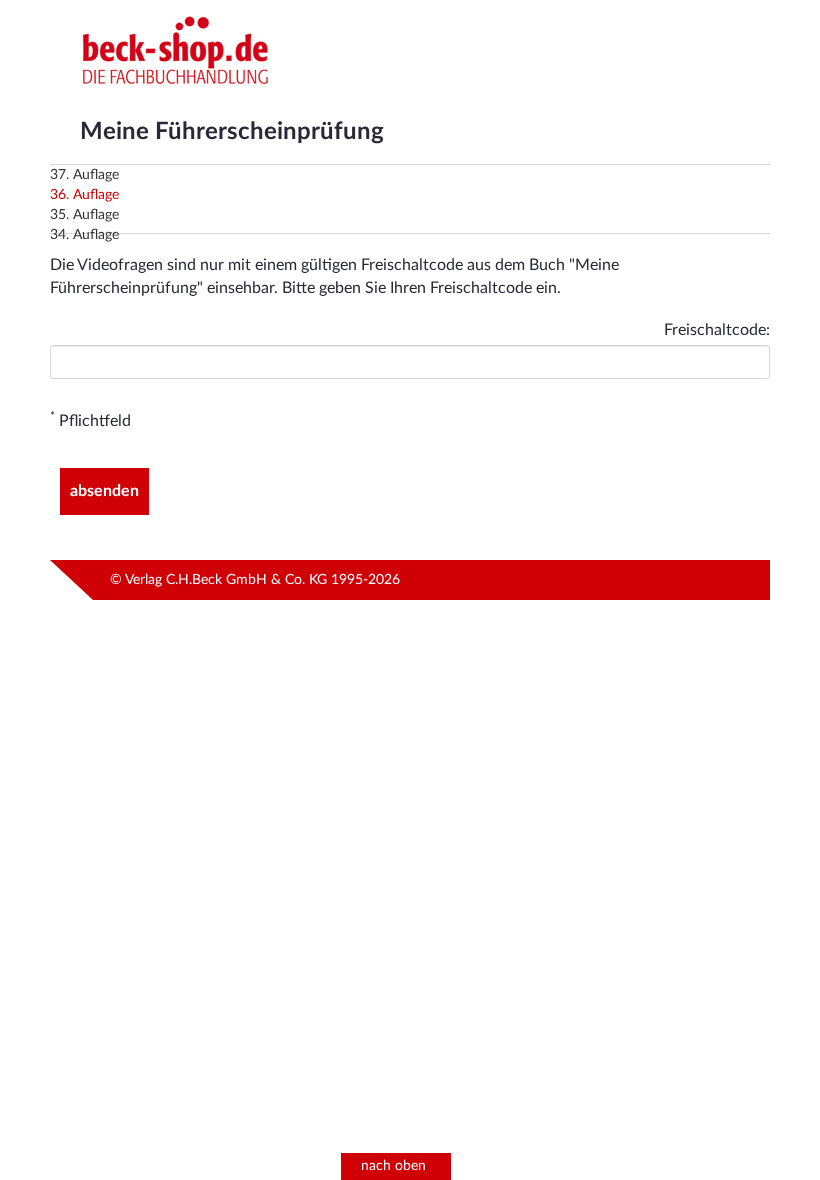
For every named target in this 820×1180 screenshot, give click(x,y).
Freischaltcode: (717, 330)
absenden (104, 491)
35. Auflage (84, 215)
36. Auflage (84, 195)
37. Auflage (84, 175)
